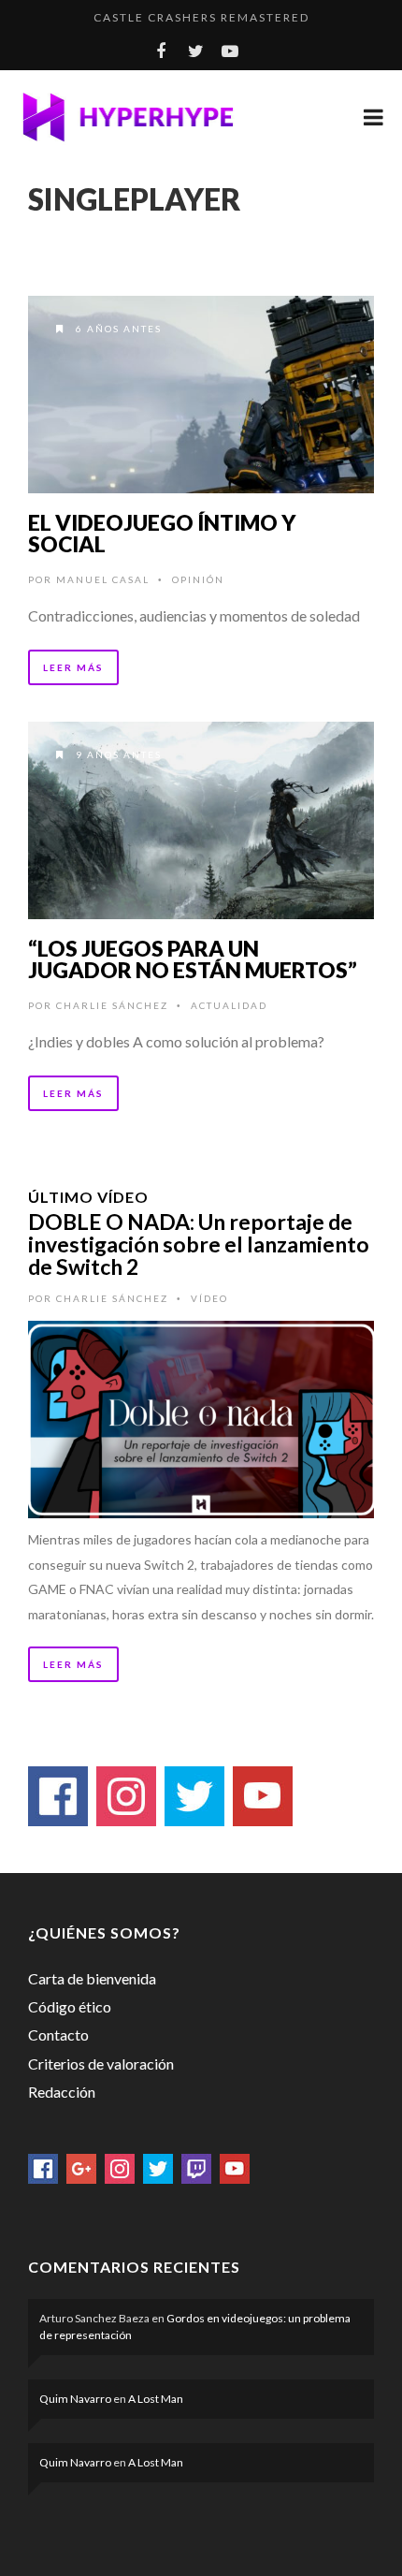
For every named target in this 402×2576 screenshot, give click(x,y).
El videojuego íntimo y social (162, 533)
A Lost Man (156, 2399)
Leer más (73, 667)
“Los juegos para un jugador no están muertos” (193, 959)
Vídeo (209, 1298)
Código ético (70, 2006)
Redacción (62, 2092)
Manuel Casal (103, 579)
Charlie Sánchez (112, 1005)
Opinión (198, 579)
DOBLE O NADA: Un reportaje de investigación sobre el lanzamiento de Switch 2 (199, 1244)
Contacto (58, 2034)
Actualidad (229, 1005)
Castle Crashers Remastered (201, 17)
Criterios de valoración (101, 2064)
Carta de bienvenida (92, 1978)
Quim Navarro (75, 2399)
